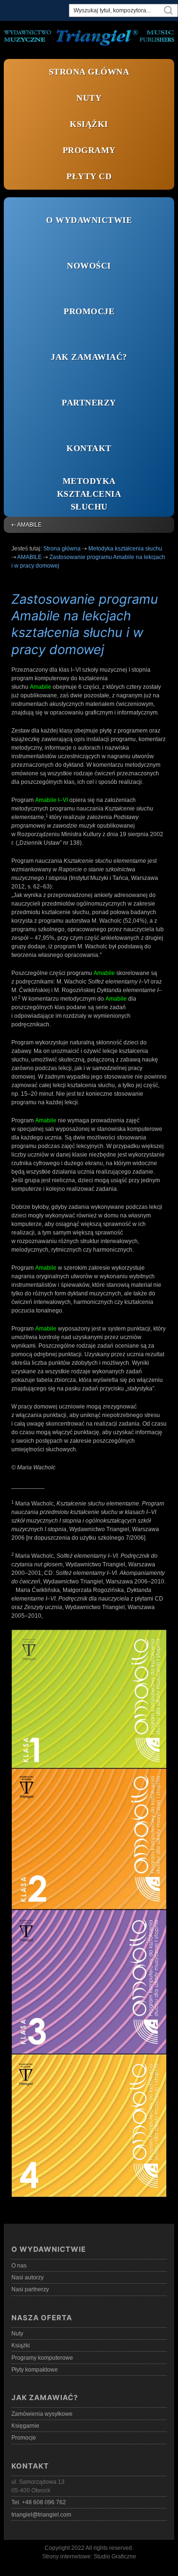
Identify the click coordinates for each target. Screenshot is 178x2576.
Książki (89, 124)
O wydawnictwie (89, 220)
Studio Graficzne (115, 2557)
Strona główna (89, 72)
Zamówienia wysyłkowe (42, 2414)
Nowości (89, 266)
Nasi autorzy (28, 2277)
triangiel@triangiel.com (41, 2515)
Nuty (89, 98)
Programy (89, 150)
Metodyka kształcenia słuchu (89, 494)
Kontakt (89, 448)
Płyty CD (89, 176)
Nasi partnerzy (30, 2289)
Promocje (89, 311)
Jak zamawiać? (89, 357)
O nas (19, 2266)
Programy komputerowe (42, 2358)
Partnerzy (89, 403)
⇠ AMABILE (27, 525)
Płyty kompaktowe (35, 2370)
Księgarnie (25, 2426)
